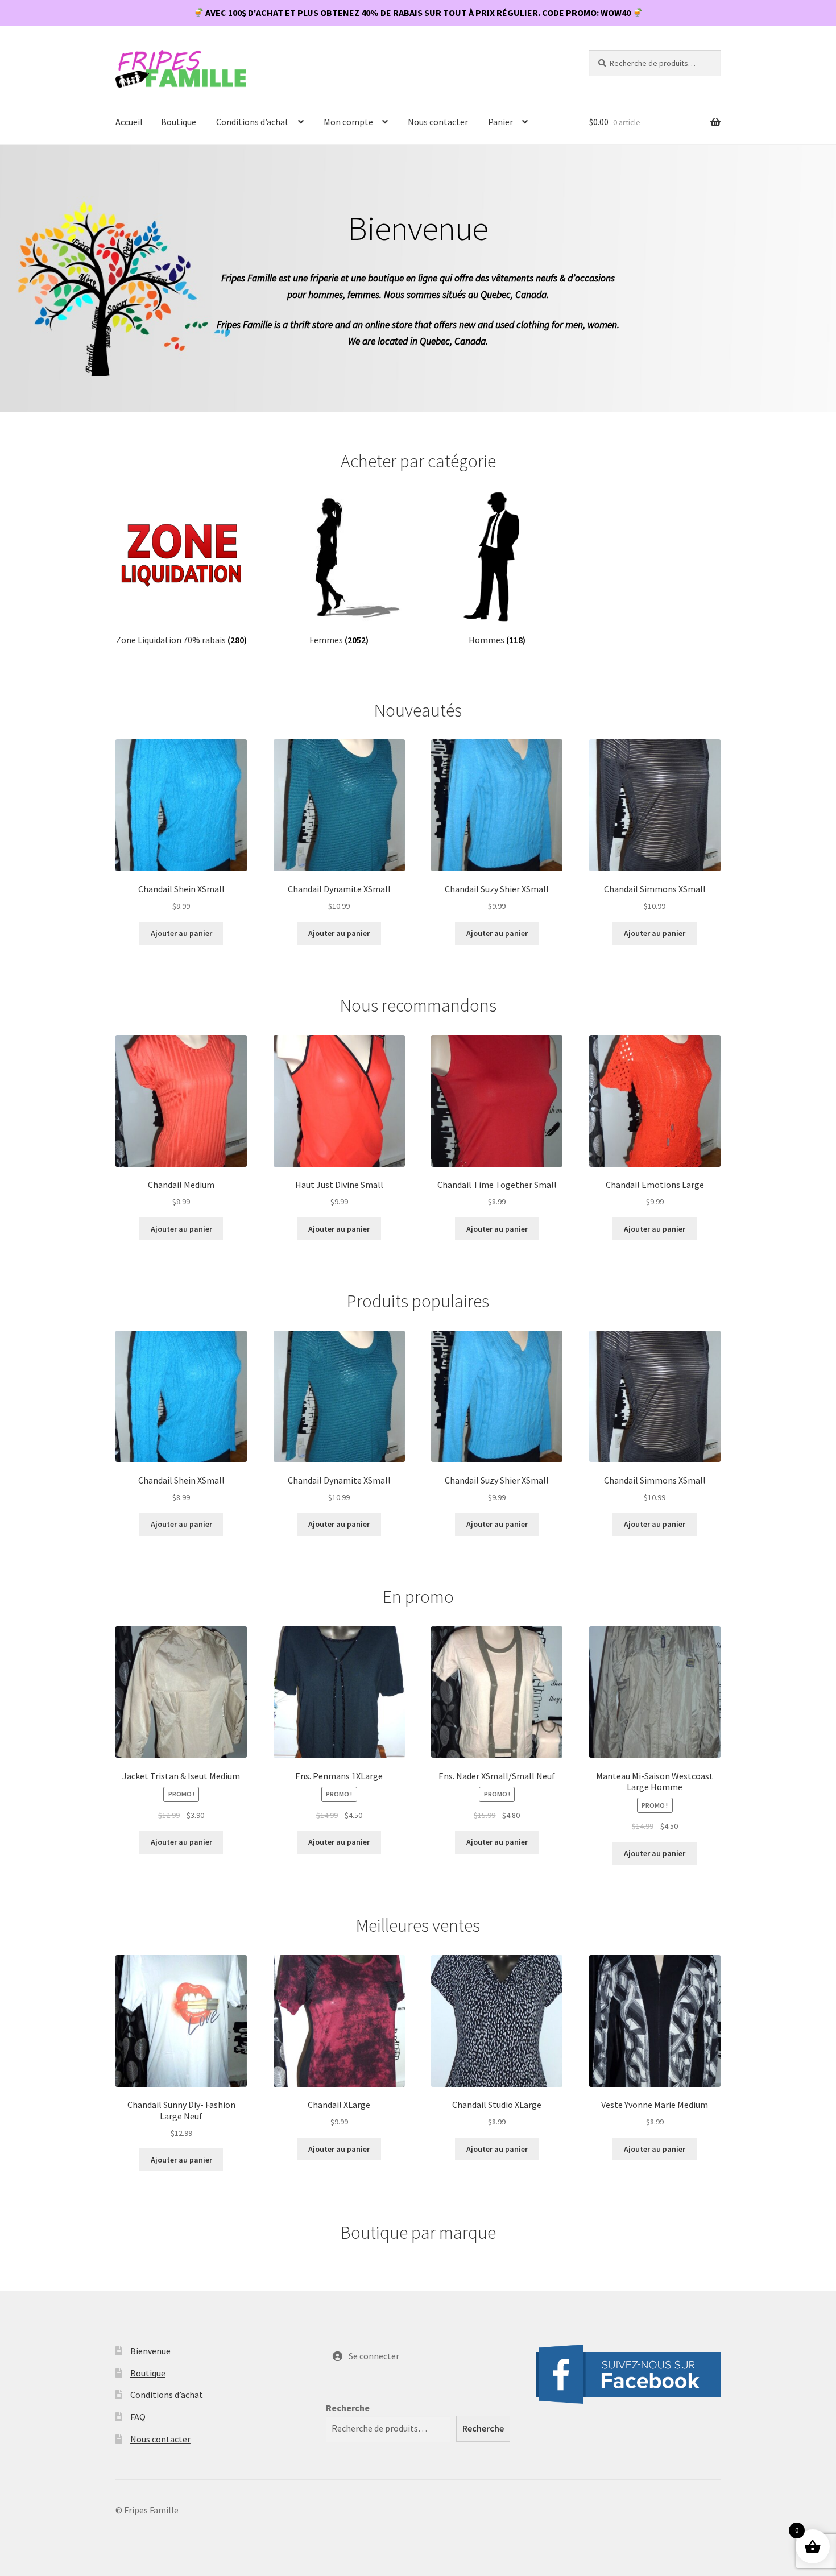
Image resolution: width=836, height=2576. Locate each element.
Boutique (179, 122)
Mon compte (348, 122)
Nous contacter (438, 122)
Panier (500, 122)
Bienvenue (150, 2351)
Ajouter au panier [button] (181, 933)
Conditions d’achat (253, 122)
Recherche (348, 2408)
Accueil (129, 122)
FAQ (138, 2417)
